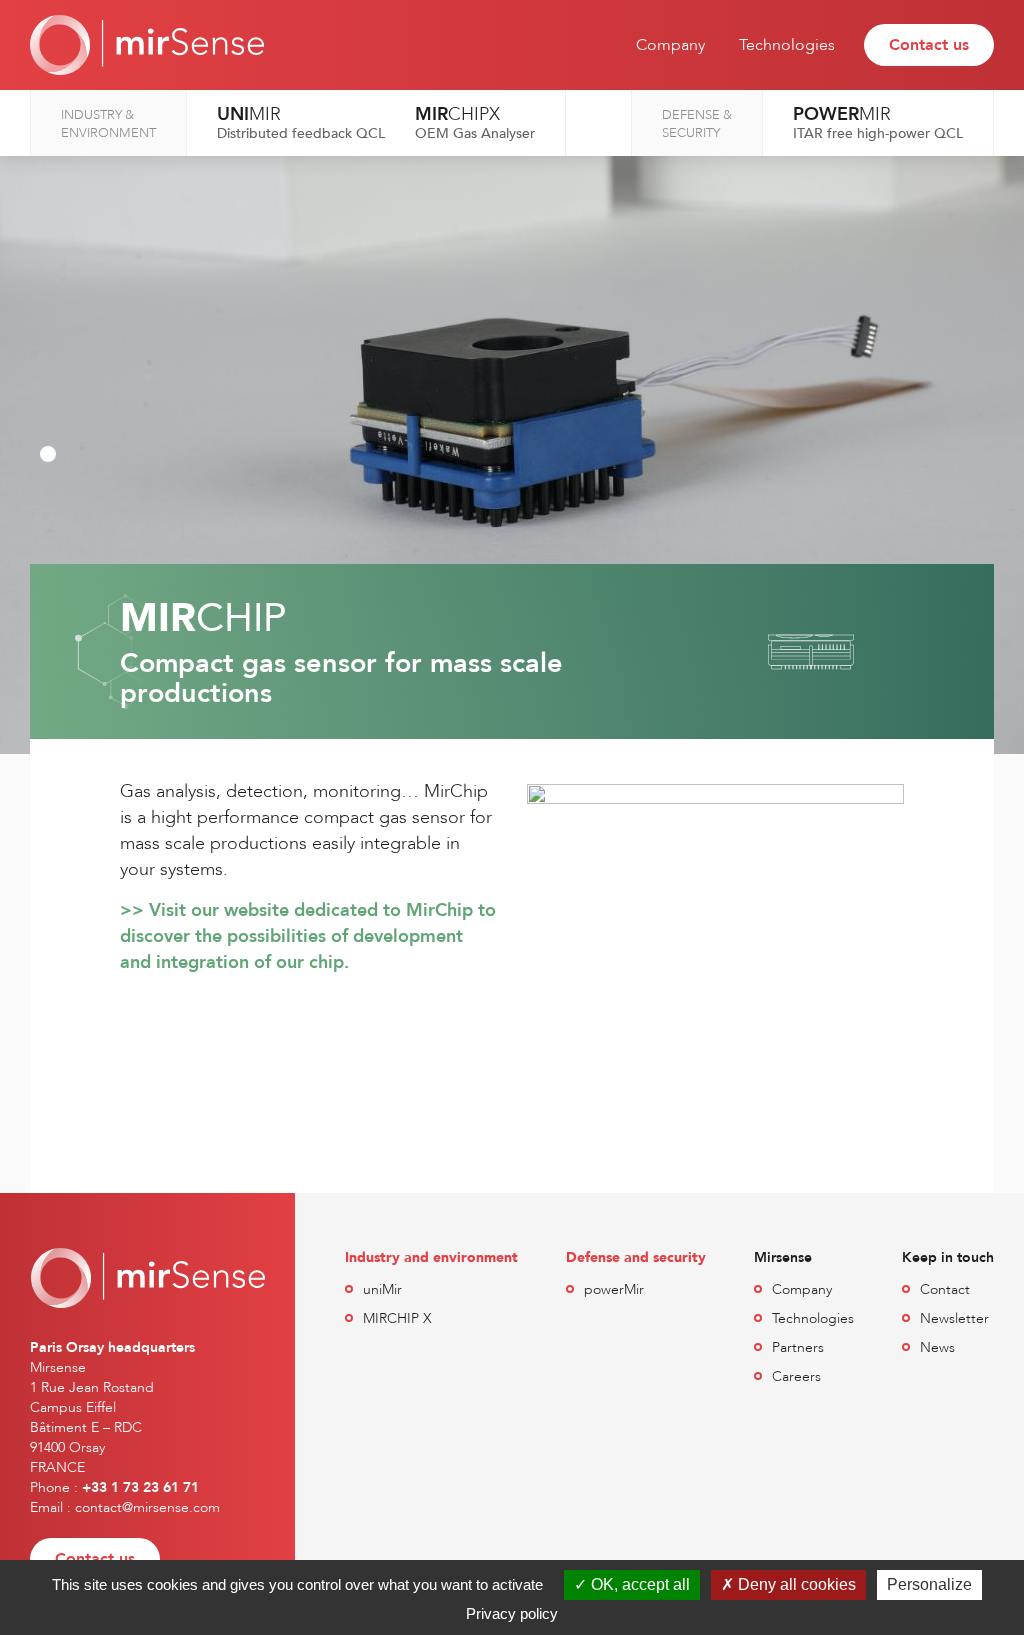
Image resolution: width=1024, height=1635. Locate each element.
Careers (796, 1376)
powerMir (614, 1289)
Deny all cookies (795, 1584)
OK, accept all (638, 1584)
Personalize (929, 1584)
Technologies (787, 45)
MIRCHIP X (397, 1318)
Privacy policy (512, 1613)
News (937, 1347)
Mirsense (147, 45)
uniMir (382, 1289)
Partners (798, 1347)
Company (670, 45)
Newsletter (954, 1318)
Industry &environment (108, 124)
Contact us (929, 45)
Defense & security (697, 124)
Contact (945, 1289)
